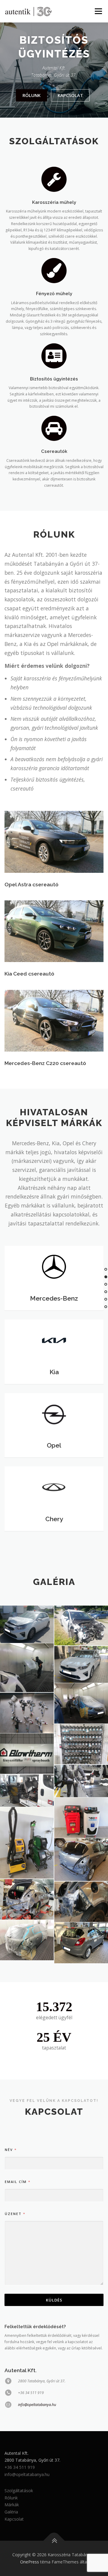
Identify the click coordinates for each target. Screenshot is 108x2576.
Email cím (17, 2182)
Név (10, 2150)
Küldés (54, 2300)
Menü (98, 11)
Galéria (11, 2512)
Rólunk (31, 95)
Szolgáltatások (19, 2491)
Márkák (12, 2505)
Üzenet (15, 2214)
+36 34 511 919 (20, 2467)
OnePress (30, 2562)
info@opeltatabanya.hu (37, 2405)
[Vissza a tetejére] (54, 2541)
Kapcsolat (70, 95)
